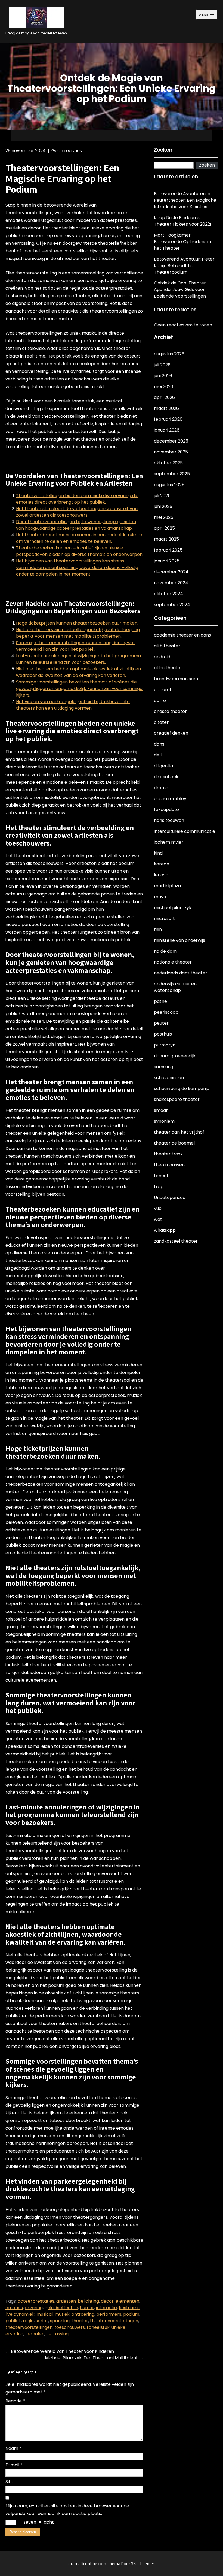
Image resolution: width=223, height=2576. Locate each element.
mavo (160, 897)
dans (159, 744)
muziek (62, 2314)
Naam (13, 2448)
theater (80, 2321)
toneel (161, 1176)
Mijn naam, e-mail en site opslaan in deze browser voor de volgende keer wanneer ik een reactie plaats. (67, 2510)
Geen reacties (67, 151)
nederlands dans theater (181, 973)
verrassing (57, 2334)
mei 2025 (164, 517)
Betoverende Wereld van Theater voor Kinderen (60, 2351)
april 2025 (164, 528)
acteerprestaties (36, 2301)
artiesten (66, 2301)
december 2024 (171, 572)
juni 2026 (163, 376)
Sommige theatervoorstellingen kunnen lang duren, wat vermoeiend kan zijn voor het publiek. (76, 646)
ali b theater (167, 646)
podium (131, 2314)
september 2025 (172, 474)
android (162, 657)
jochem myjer (169, 842)
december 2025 (171, 441)
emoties (14, 2308)
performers (109, 2314)
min (158, 929)
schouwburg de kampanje (182, 1089)
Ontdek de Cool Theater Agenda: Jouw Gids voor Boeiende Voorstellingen (180, 290)
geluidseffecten (61, 2308)
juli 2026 (162, 365)
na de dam (165, 951)
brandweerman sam (176, 679)
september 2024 (172, 605)
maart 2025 (166, 539)
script (42, 2321)
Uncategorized (170, 1198)
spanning (60, 2321)
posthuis (163, 1034)
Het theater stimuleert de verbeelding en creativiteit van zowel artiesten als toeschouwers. (77, 512)
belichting (88, 2301)
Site (9, 2482)
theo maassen (169, 1165)
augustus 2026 (169, 354)
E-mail (14, 2465)
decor (107, 2301)
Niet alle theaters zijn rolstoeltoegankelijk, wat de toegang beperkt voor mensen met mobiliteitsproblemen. (78, 633)
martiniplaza (167, 886)
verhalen (35, 2334)
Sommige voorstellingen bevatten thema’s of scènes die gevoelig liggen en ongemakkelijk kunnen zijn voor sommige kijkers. (79, 688)
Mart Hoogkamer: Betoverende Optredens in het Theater (182, 242)
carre (160, 700)
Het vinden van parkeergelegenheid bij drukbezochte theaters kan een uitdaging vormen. (73, 705)
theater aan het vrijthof (179, 1132)
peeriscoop (166, 1012)
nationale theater (173, 962)
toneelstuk (98, 2327)
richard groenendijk (175, 1056)
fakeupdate (166, 809)
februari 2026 (168, 419)
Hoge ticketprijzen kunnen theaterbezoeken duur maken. (77, 623)
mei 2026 (164, 387)
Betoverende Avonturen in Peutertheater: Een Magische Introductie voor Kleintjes (185, 200)
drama (161, 788)
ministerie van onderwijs (179, 940)
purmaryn (165, 1045)
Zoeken (163, 150)
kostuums (129, 2308)
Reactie (15, 2401)
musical (45, 2314)
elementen (127, 2301)
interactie (106, 2308)
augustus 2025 (169, 485)
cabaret (163, 690)
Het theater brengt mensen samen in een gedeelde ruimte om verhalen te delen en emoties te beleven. (79, 538)
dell (158, 755)
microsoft (164, 918)
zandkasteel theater (176, 1241)
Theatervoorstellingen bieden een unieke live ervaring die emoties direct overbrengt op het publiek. (77, 499)
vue (158, 1208)
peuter (161, 1023)
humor (87, 2308)
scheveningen (169, 1078)
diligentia (163, 766)
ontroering (83, 2314)
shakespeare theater (177, 1099)
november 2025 (171, 452)
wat (158, 1219)
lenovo (161, 875)
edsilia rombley (170, 799)
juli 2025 (162, 496)
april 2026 (164, 397)
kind (158, 853)
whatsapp (165, 1230)
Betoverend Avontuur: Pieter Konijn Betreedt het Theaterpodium (184, 266)
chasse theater (170, 711)
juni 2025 (163, 506)
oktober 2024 (168, 594)
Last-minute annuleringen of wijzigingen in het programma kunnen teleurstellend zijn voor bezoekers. (78, 659)
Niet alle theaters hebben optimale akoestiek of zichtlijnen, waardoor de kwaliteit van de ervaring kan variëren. (79, 672)
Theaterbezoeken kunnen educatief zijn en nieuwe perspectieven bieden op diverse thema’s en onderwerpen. (80, 551)
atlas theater (168, 668)
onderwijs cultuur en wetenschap (175, 987)
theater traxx (168, 1154)
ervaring (34, 2308)
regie (28, 2321)
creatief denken (171, 733)
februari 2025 (168, 550)
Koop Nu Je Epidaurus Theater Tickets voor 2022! (183, 221)
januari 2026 (167, 430)
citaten (162, 722)
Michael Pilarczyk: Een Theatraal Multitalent (94, 2358)
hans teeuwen (169, 820)
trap (159, 1187)
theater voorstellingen (114, 2321)
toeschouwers (70, 2327)
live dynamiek (20, 2314)
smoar (161, 1110)
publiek (13, 2321)
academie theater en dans (182, 635)
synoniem (164, 1121)
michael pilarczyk (173, 908)
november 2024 (171, 583)
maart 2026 (166, 408)
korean (162, 864)
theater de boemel (174, 1143)
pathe (160, 1001)
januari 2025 (167, 561)
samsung (164, 1067)
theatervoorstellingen (29, 2327)
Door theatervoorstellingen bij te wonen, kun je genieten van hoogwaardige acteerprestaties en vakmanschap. (76, 525)
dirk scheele (167, 777)
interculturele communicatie (185, 831)
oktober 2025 (168, 463)
